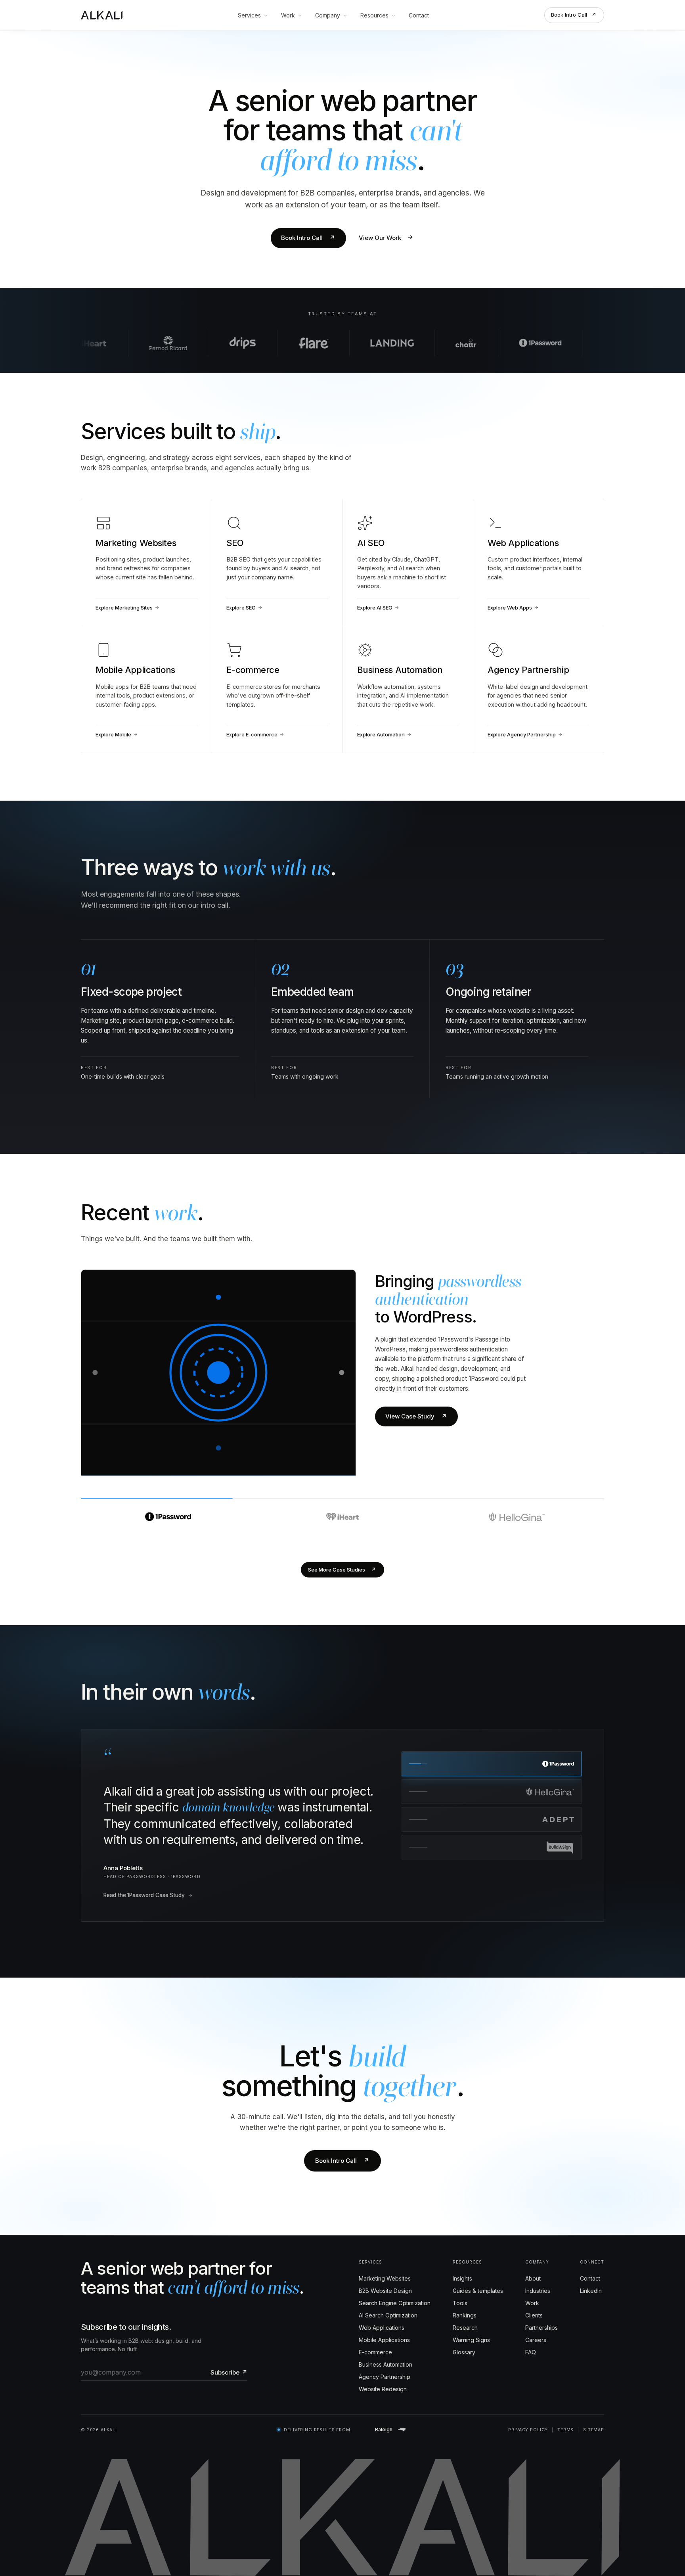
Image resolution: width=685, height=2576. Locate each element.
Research (465, 2312)
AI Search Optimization (388, 2299)
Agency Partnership (385, 2361)
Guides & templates (478, 2275)
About (533, 2263)
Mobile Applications (384, 2324)
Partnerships (541, 2312)
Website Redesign (383, 2373)
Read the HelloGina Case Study (143, 1879)
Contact (419, 15)
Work (288, 15)
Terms (565, 2414)
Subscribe (229, 2357)
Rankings (465, 2299)
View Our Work (387, 238)
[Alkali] (102, 15)
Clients (534, 2299)
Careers (536, 2324)
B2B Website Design (385, 2275)
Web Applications (382, 2312)
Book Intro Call (574, 15)
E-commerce (375, 2336)
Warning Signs (471, 2324)
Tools (460, 2287)
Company (328, 15)
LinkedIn (591, 2275)
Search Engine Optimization (395, 2287)
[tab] (168, 1511)
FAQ (531, 2336)
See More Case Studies (342, 1570)
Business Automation (386, 2349)
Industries (538, 2275)
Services (249, 15)
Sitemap (594, 2414)
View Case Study (416, 1416)
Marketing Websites (385, 2263)
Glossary (464, 2336)
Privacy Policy (528, 2414)
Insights (462, 2263)
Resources (374, 15)
